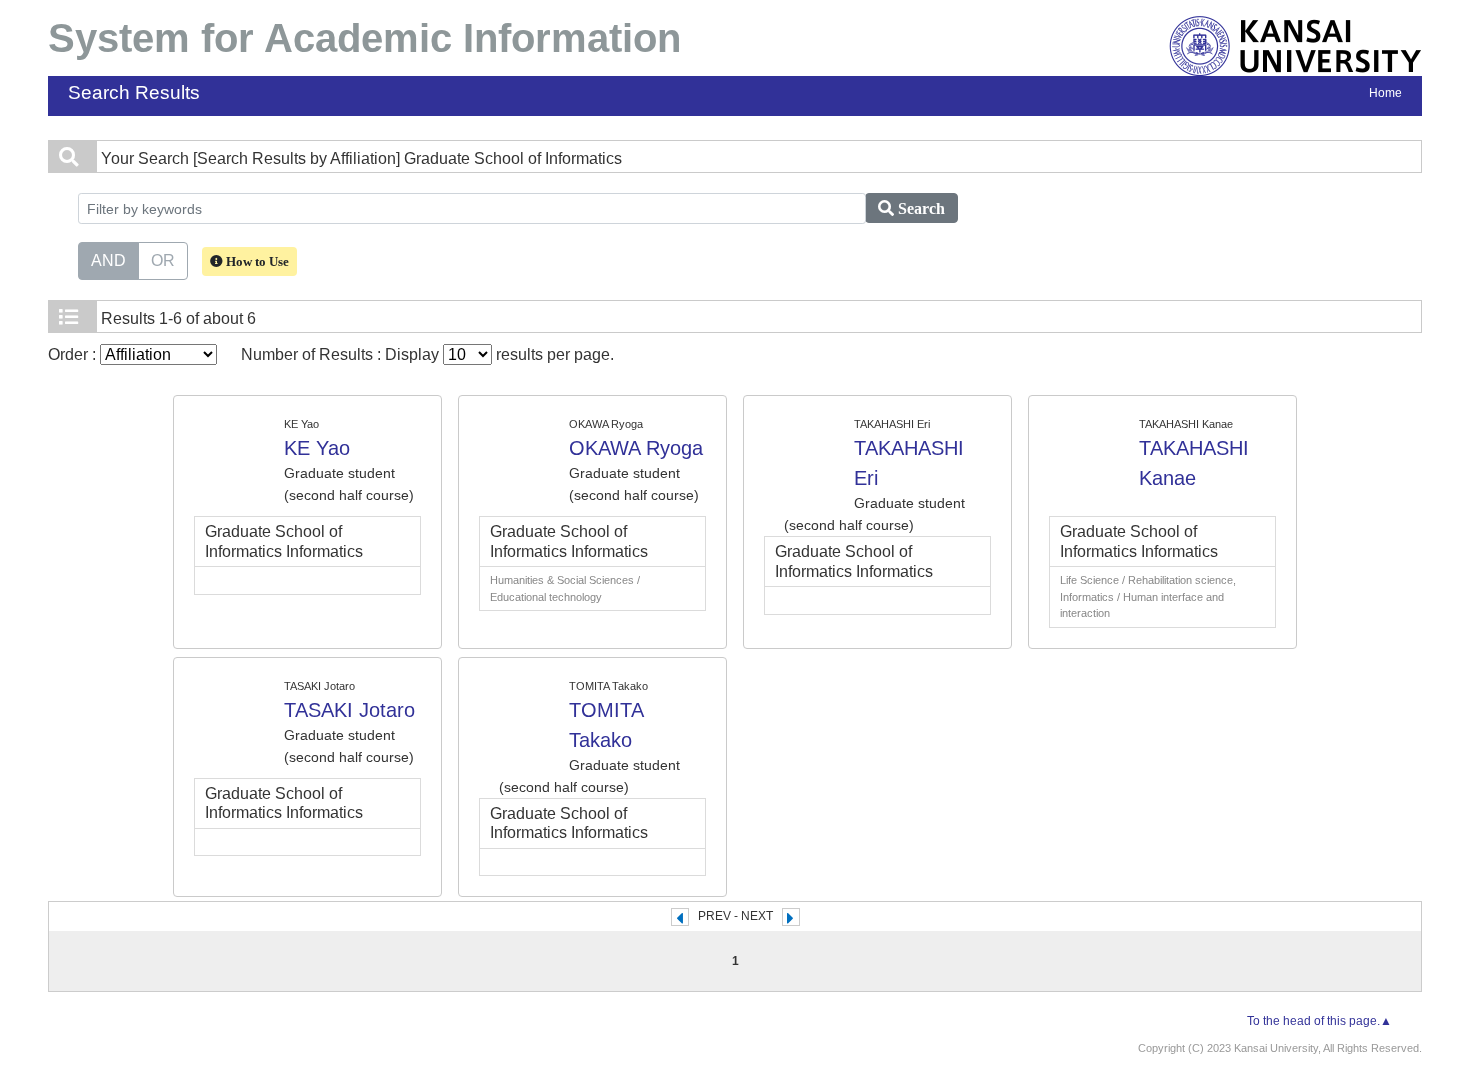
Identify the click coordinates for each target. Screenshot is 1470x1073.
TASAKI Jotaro (349, 710)
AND (108, 260)
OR (163, 260)
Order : (74, 354)
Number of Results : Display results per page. (427, 354)
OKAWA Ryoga (636, 448)
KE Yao (317, 448)
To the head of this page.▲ (1319, 1021)
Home (1385, 93)
